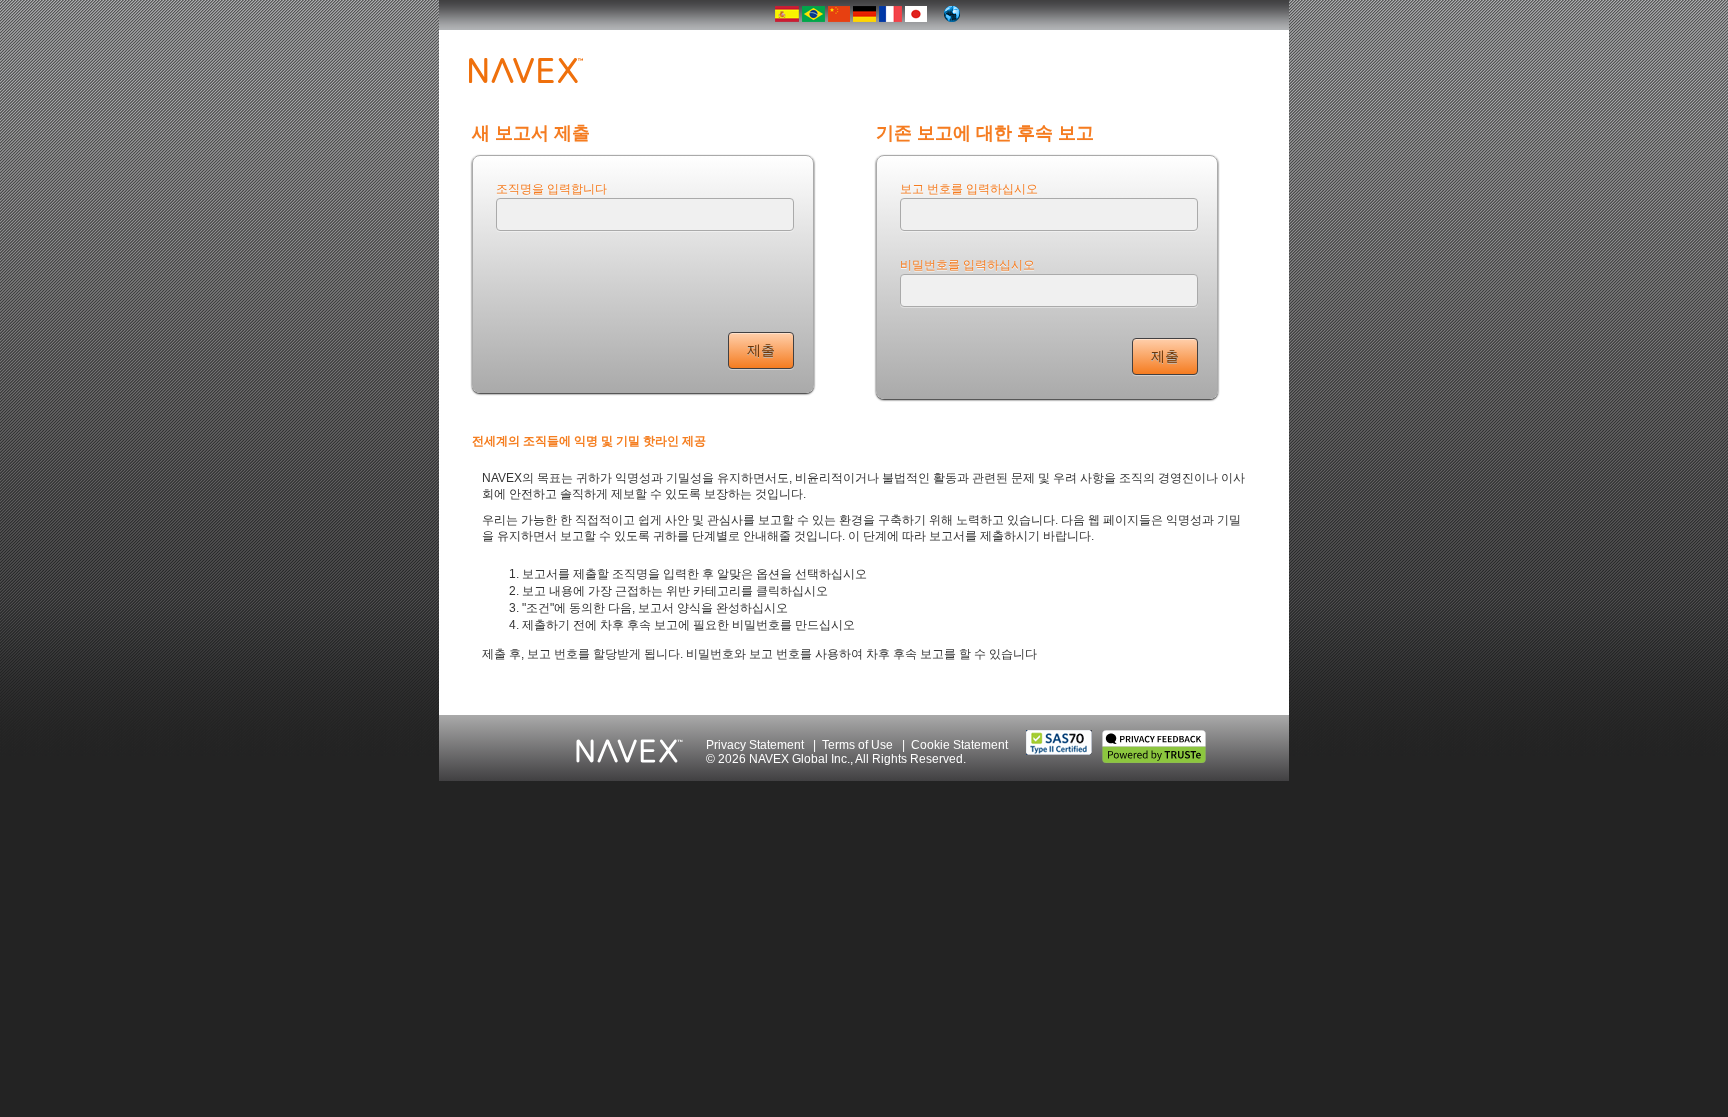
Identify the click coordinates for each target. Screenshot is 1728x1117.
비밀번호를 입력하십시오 (967, 263)
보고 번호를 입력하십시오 (969, 187)
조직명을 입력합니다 (551, 187)
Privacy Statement (755, 745)
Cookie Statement (959, 745)
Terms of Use (857, 745)
